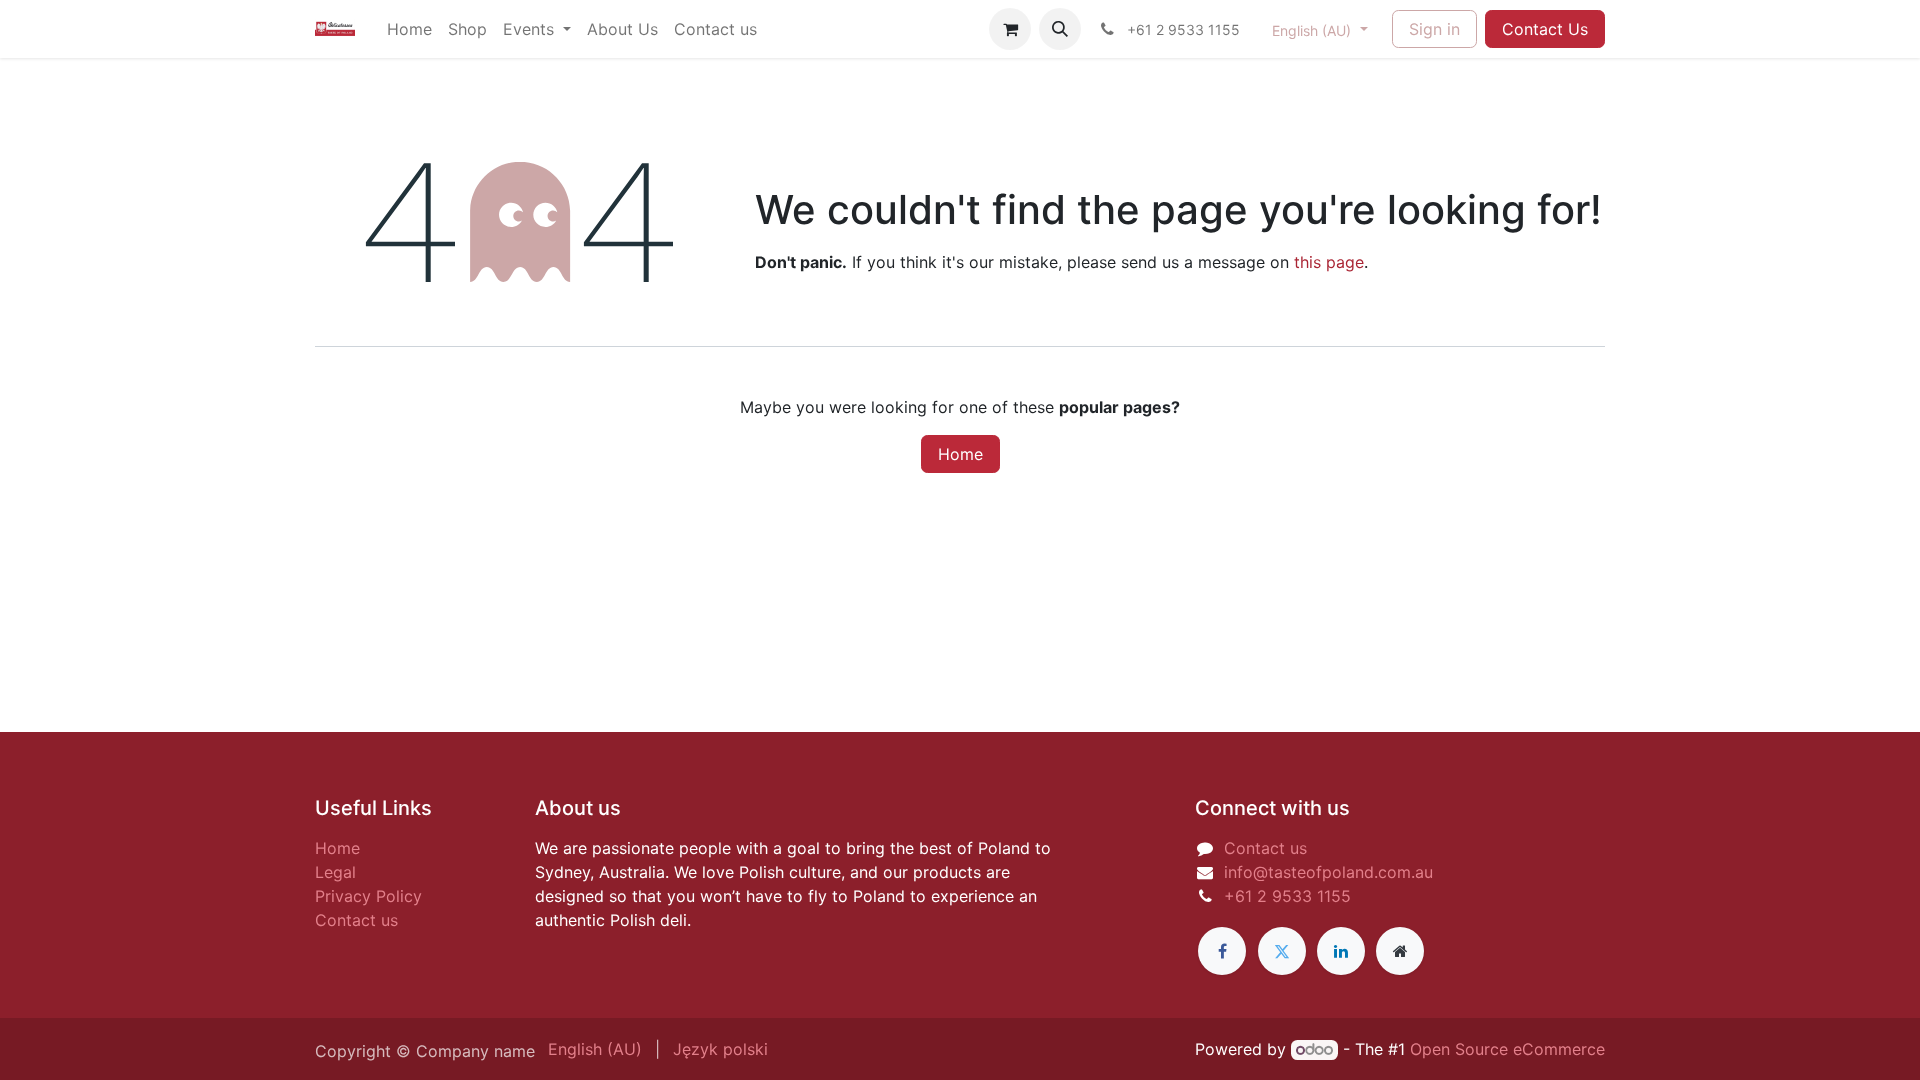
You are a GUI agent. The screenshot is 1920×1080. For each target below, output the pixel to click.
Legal (335, 872)
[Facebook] (1222, 951)
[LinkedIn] (1341, 951)
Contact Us (1545, 29)
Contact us (356, 920)
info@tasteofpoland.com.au (1328, 872)
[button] (1060, 29)
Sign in (1434, 29)
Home (960, 454)
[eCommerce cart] (1010, 29)
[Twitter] (1282, 951)
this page (1329, 262)
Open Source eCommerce (1507, 1049)
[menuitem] (409, 29)
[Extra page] (1400, 951)
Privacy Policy (368, 896)
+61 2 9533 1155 (1287, 896)
